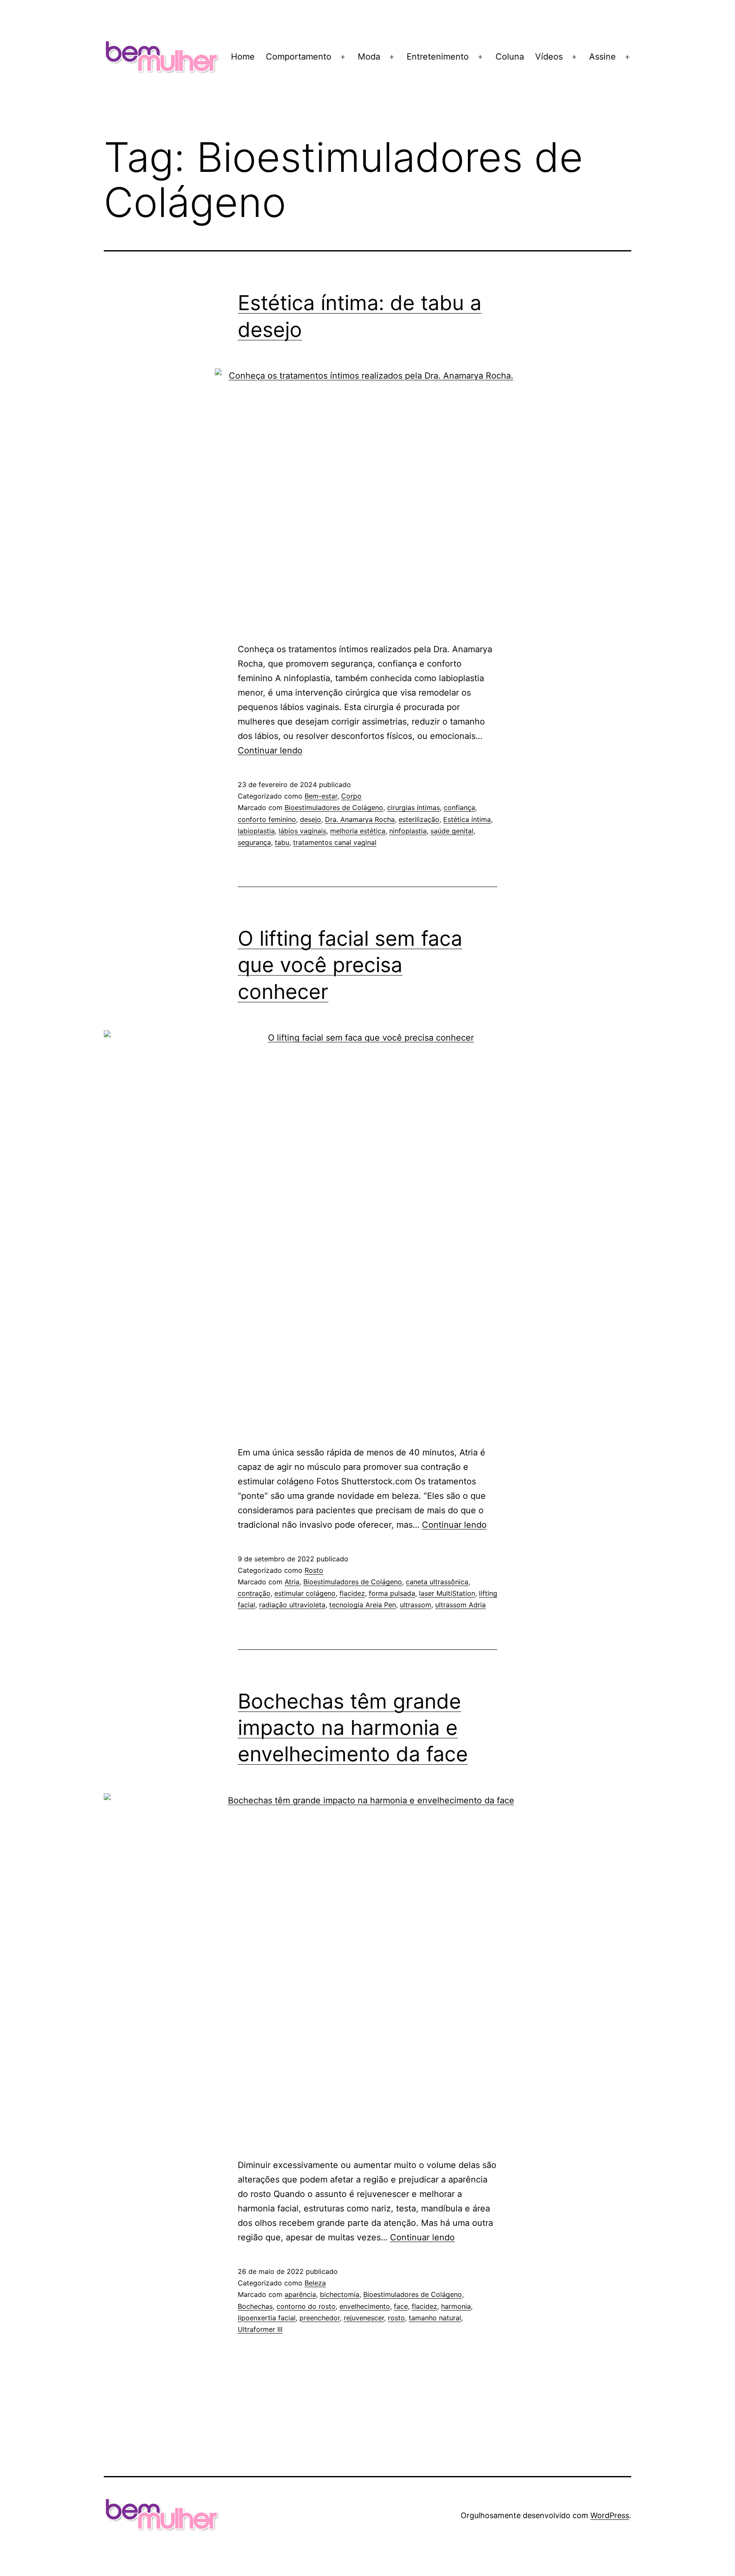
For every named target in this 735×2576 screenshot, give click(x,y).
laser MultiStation (447, 1593)
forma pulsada (392, 1593)
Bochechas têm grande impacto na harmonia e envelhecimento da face (353, 1728)
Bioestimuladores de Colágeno (334, 807)
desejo (311, 819)
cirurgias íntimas (413, 807)
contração (254, 1593)
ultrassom (416, 1605)
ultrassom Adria (460, 1605)
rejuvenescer (364, 2318)
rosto (396, 2318)
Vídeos (549, 57)
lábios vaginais (302, 831)
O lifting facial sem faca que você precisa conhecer (350, 965)
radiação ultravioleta (292, 1605)
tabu (282, 842)
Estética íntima (467, 819)
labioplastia (256, 831)
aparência (300, 2294)
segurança (254, 842)
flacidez (352, 1593)
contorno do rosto (306, 2306)
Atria (292, 1582)
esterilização (419, 819)
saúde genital (452, 831)
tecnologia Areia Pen (363, 1605)
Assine (603, 57)
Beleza (315, 2283)
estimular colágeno (305, 1593)
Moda (369, 57)
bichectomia (340, 2294)
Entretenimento (438, 57)
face (401, 2306)
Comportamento (299, 57)
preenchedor (320, 2318)
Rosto (314, 1570)
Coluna (510, 57)
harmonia (456, 2306)
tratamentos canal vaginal (335, 842)
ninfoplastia (408, 831)
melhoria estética (358, 831)
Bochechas (255, 2306)
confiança (459, 807)
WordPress (610, 2515)
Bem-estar (321, 796)
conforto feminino (267, 819)
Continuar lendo (270, 750)
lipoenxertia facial (267, 2318)
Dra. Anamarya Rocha (360, 819)
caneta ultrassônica (437, 1582)
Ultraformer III (260, 2329)
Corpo (351, 796)
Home (243, 57)
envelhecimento (365, 2306)
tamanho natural (435, 2318)
